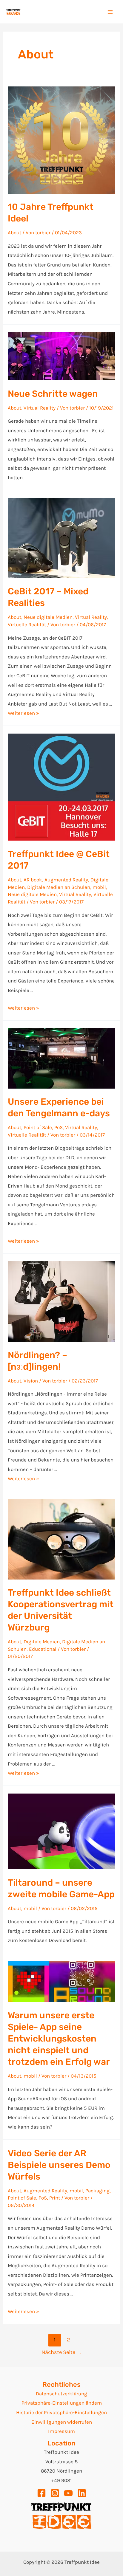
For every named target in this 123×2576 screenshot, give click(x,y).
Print (55, 2198)
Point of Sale (38, 1127)
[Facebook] (41, 2493)
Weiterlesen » (23, 713)
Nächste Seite (62, 2352)
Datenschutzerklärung (61, 2394)
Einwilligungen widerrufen (62, 2422)
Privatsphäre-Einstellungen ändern (62, 2403)
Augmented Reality (66, 880)
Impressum (61, 2431)
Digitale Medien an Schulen (59, 887)
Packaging (97, 2191)
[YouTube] (68, 2493)
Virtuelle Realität (27, 624)
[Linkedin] (82, 2493)
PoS (59, 1127)
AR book (33, 880)
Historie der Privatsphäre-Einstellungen (61, 2412)
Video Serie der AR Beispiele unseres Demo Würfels (59, 2165)
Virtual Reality (40, 408)
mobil (99, 887)
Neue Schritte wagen (53, 394)
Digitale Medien (42, 1642)
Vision (31, 1381)
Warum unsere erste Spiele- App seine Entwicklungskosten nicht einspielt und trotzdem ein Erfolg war (59, 2039)
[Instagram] (55, 2493)
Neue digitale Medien (48, 617)
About (14, 233)
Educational (43, 1649)
